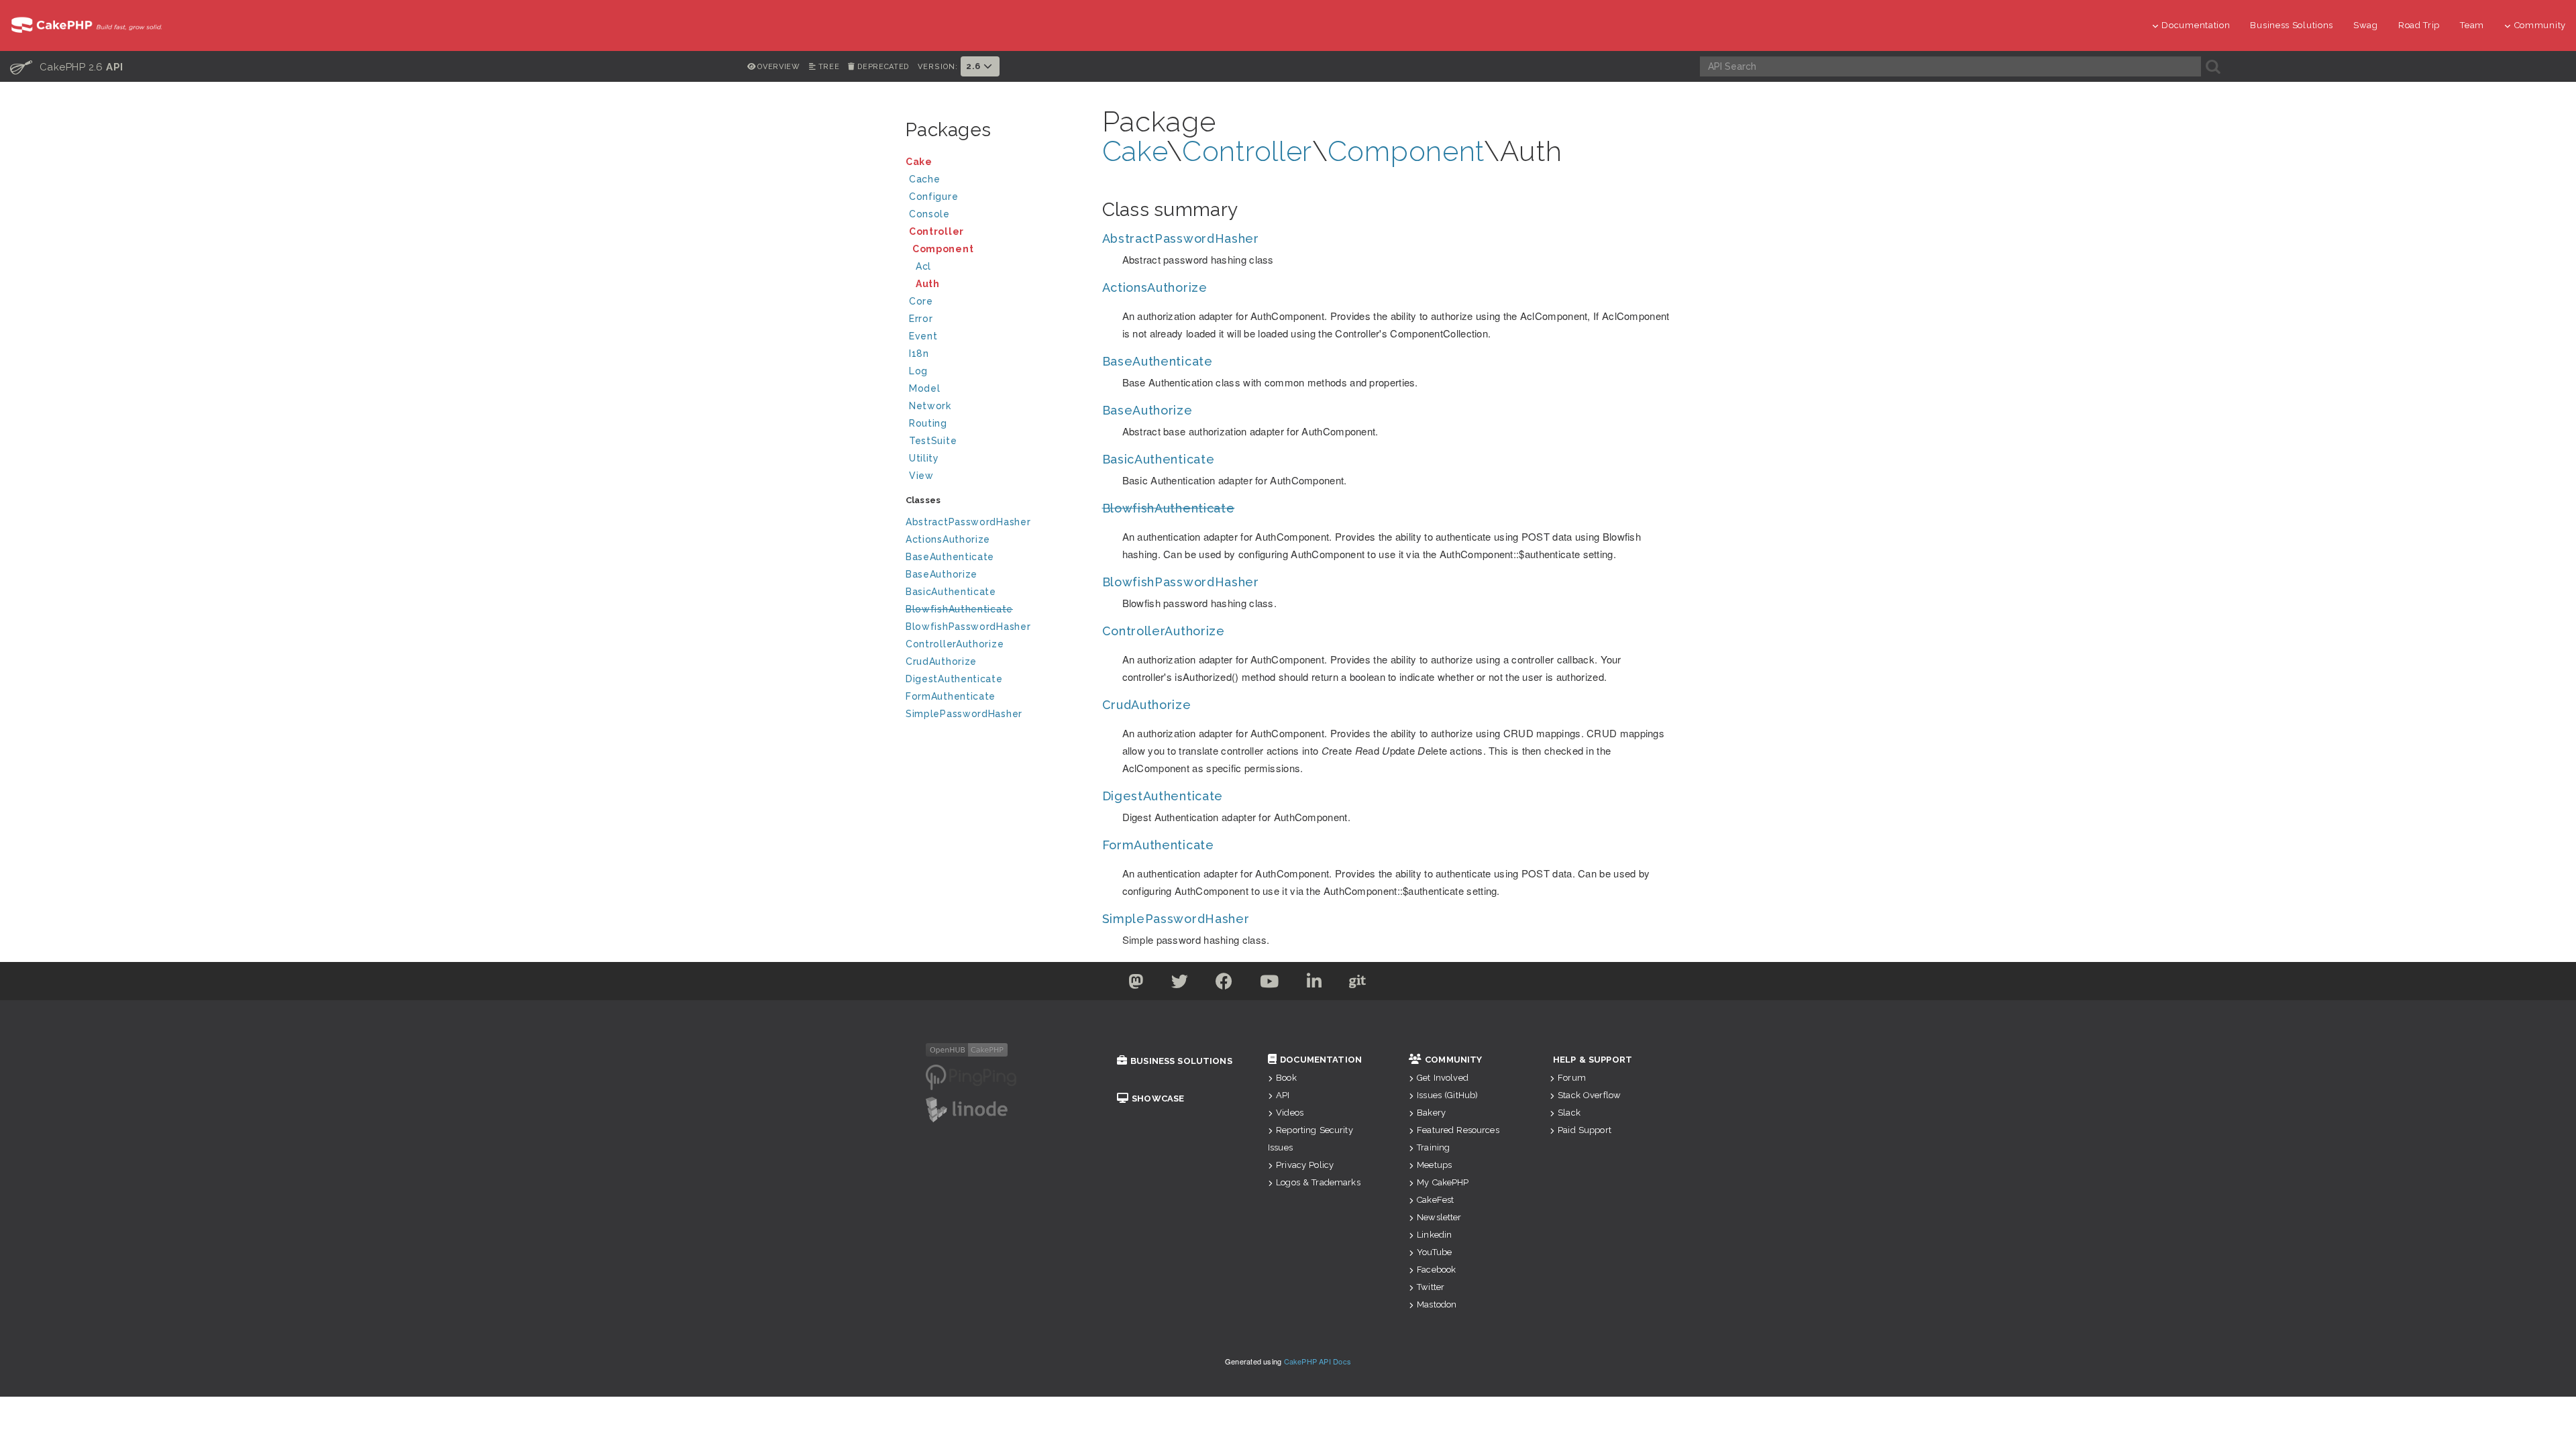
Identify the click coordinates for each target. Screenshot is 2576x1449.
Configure (933, 197)
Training (1433, 1147)
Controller (936, 231)
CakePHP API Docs (1318, 1361)
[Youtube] (1270, 984)
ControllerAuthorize (955, 644)
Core (921, 301)
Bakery (1431, 1113)
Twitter (1431, 1287)
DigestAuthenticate (954, 679)
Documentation (2196, 25)
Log (918, 371)
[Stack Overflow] (1441, 984)
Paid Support (1585, 1130)
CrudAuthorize (941, 661)
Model (925, 388)
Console (929, 214)
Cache (925, 179)
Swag (2366, 25)
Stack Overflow (1589, 1095)
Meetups (1434, 1165)
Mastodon (1437, 1304)
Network (930, 406)
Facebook (1436, 1270)
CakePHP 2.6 (67, 66)
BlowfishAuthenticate (959, 609)
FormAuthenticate (951, 696)
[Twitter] (1136, 984)
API (1283, 1095)
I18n (919, 354)
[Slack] (1401, 984)
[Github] (1358, 984)
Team (2472, 25)
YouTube (1434, 1252)
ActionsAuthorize (948, 539)
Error (921, 319)
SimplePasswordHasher (964, 714)
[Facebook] (1224, 984)
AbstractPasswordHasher (968, 522)
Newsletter (1439, 1217)
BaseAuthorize (942, 574)
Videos (1290, 1113)
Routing (928, 423)
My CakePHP (1443, 1182)
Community (2540, 25)
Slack (1569, 1113)
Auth (928, 284)
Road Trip (2419, 25)
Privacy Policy (1305, 1165)
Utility (924, 458)
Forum (1572, 1078)
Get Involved (1443, 1078)
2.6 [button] (975, 66)
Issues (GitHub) (1447, 1095)
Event (923, 336)
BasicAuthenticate (951, 592)
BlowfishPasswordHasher (968, 627)
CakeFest (1435, 1200)
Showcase (1158, 1098)
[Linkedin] (1314, 984)
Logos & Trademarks (1318, 1182)
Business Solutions (2292, 25)
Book (1286, 1078)
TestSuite (933, 441)
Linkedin (1434, 1235)
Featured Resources (1458, 1130)
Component (943, 249)
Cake (919, 162)
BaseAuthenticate (950, 557)
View (921, 476)
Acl (923, 266)
